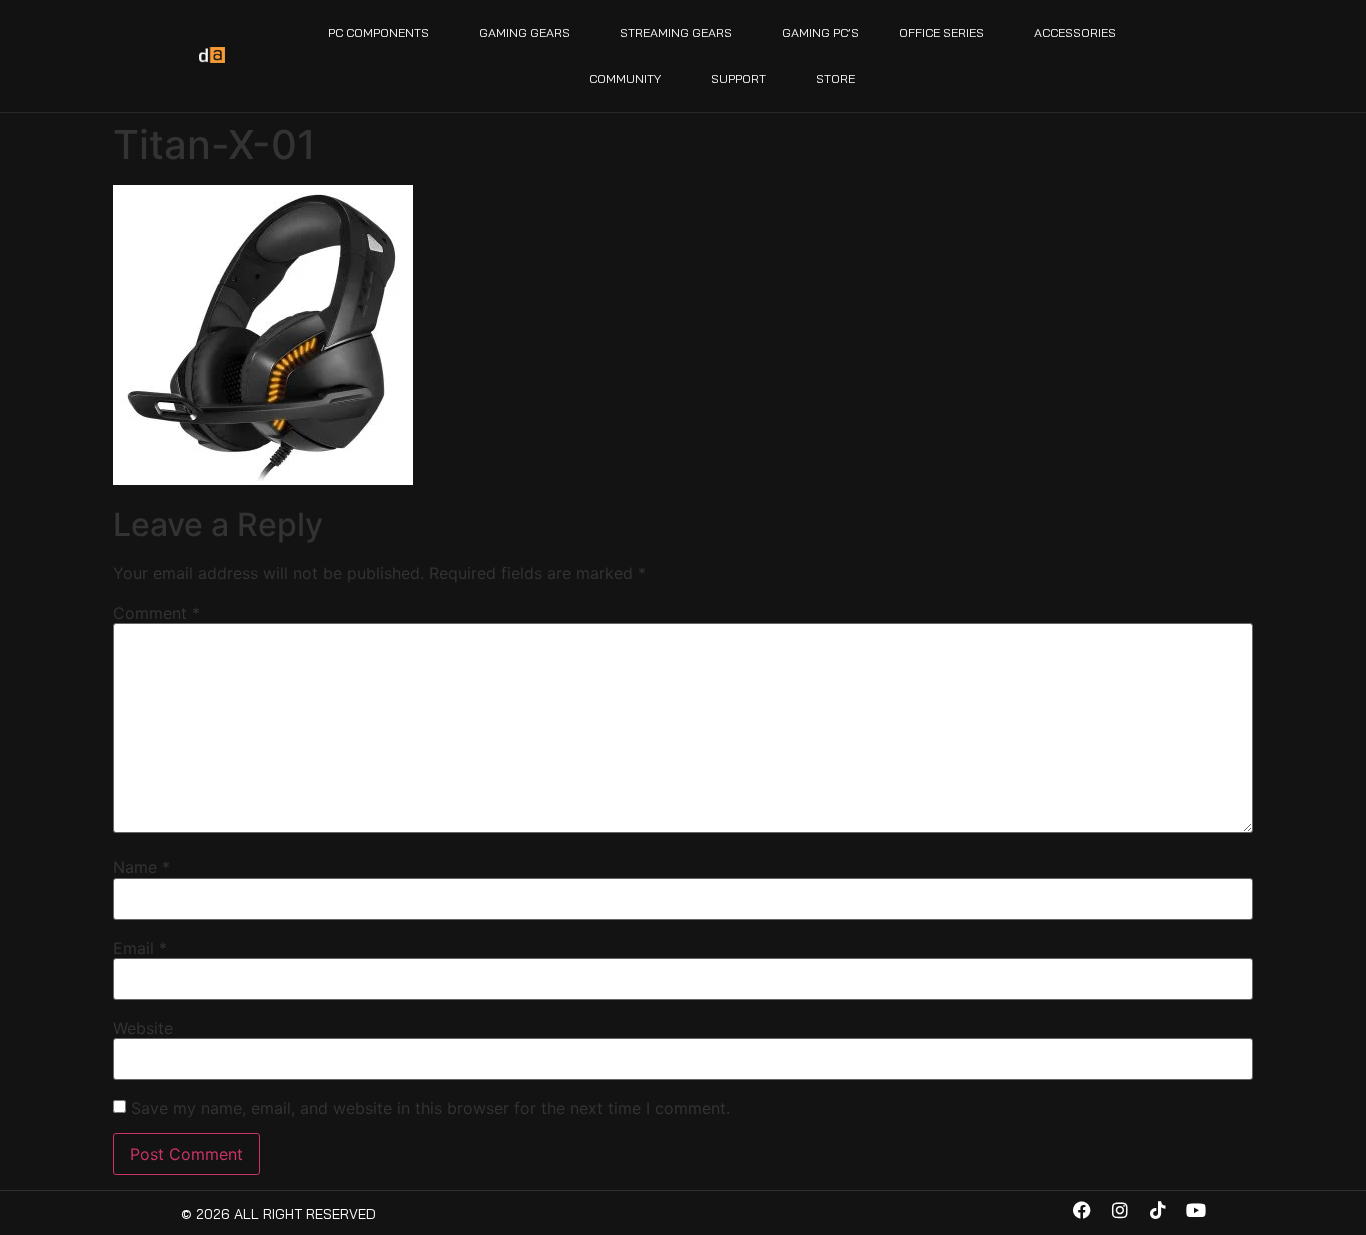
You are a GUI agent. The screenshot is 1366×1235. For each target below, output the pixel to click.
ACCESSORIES (1075, 32)
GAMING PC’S (820, 32)
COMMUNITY (625, 78)
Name (141, 867)
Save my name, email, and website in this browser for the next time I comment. (430, 1108)
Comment (156, 613)
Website (143, 1028)
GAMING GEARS (524, 32)
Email (140, 948)
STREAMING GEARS (676, 32)
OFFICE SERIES (941, 32)
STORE (835, 78)
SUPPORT (738, 78)
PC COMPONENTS (378, 32)
